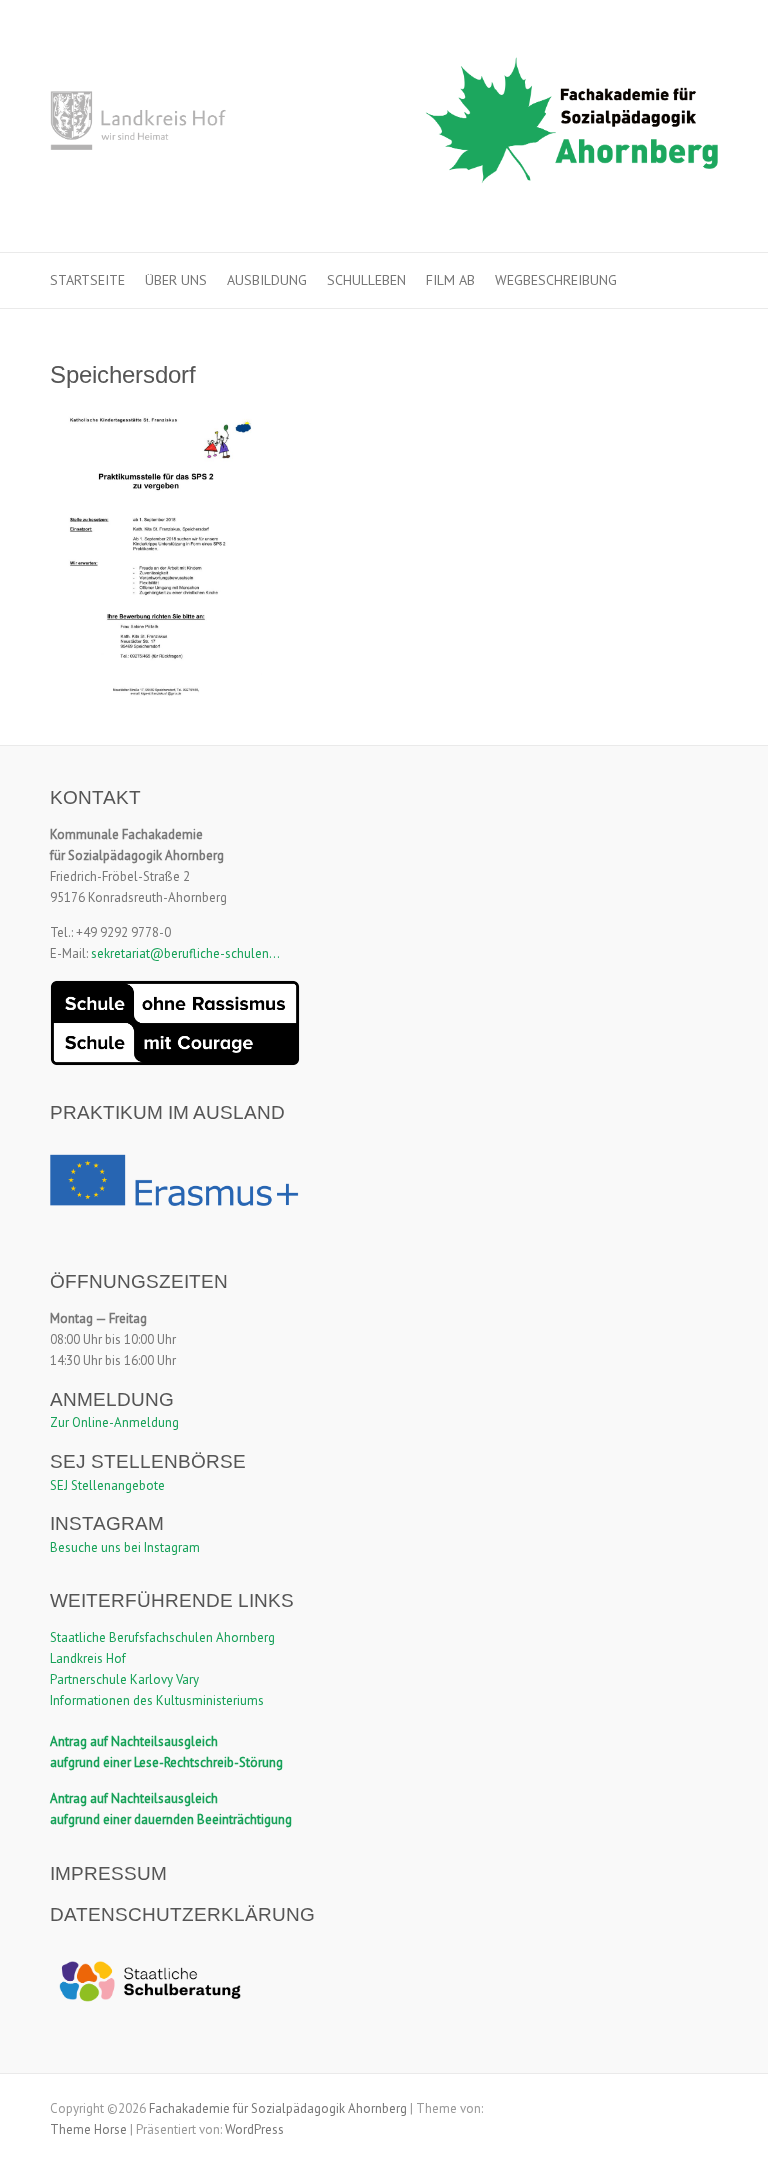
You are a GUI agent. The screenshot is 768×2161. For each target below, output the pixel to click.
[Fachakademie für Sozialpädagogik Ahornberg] (384, 126)
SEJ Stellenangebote (107, 1485)
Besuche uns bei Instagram (125, 1547)
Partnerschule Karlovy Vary (124, 1679)
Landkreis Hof (88, 1658)
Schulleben (366, 280)
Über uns (176, 280)
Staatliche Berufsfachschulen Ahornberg (162, 1637)
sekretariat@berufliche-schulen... (185, 953)
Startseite (87, 280)
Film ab (450, 280)
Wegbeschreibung (556, 280)
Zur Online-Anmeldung (114, 1422)
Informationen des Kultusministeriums (157, 1700)
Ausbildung (267, 280)
